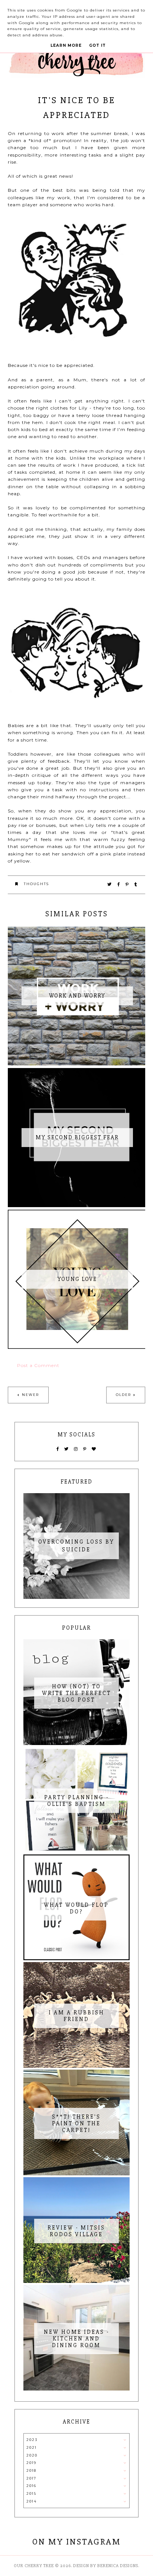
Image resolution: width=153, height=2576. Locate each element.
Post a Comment (38, 1365)
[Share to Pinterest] (127, 884)
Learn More (66, 45)
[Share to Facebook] (119, 884)
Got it (97, 45)
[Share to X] (110, 884)
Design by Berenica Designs (106, 2566)
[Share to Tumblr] (136, 884)
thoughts (36, 884)
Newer (30, 1395)
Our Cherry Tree (34, 2566)
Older (123, 1395)
